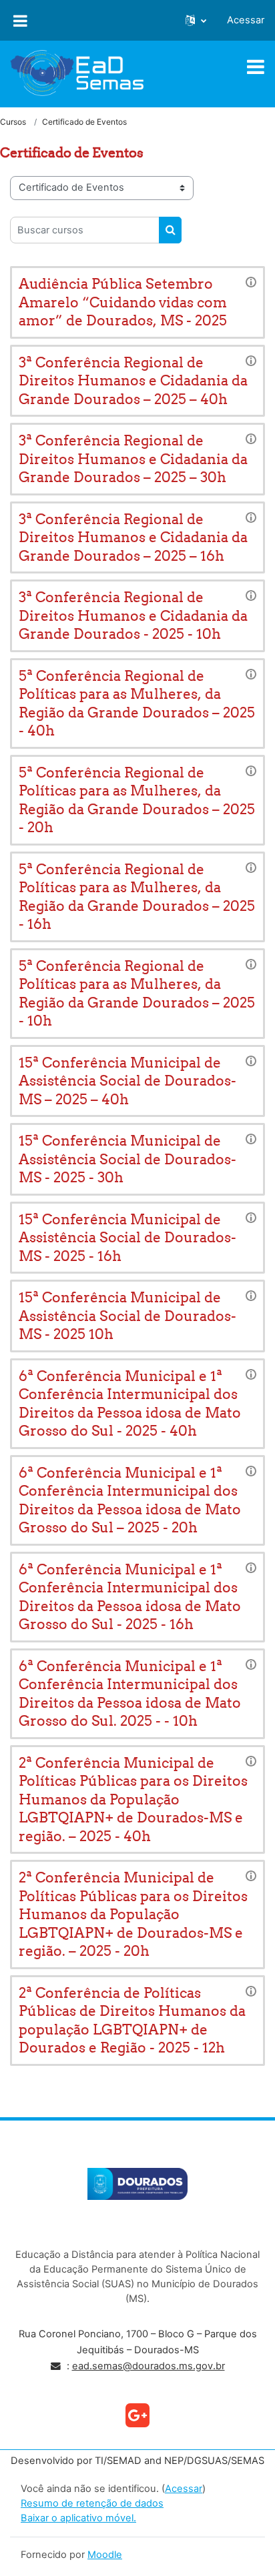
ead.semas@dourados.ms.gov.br (149, 2366)
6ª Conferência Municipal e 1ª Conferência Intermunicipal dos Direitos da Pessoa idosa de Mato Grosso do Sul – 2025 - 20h (130, 1500)
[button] (196, 21)
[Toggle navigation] (256, 67)
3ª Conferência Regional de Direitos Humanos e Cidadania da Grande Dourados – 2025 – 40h (133, 381)
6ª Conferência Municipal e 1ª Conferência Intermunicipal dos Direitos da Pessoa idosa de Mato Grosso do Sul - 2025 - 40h (130, 1404)
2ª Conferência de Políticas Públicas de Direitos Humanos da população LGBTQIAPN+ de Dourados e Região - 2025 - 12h (132, 2021)
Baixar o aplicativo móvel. (78, 2518)
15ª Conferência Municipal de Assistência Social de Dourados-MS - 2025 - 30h (127, 1159)
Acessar (246, 20)
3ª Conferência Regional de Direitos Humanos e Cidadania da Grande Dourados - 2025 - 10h (133, 615)
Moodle (105, 2555)
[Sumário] (251, 281)
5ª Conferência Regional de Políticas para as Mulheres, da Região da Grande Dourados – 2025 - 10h (137, 994)
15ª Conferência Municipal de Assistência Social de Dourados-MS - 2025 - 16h (127, 1238)
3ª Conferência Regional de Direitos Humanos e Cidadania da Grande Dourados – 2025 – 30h (133, 459)
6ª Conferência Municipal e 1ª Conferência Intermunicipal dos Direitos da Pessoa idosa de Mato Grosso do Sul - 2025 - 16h (130, 1597)
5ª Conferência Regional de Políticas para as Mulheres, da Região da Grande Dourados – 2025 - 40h (137, 704)
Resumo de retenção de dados (92, 2503)
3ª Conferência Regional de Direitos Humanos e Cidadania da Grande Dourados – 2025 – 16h (133, 537)
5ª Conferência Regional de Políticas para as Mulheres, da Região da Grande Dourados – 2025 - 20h (137, 800)
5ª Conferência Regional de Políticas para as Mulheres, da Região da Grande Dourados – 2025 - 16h (137, 897)
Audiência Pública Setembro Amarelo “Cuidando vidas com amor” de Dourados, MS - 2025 (123, 302)
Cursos (13, 122)
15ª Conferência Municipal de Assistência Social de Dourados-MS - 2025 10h (127, 1316)
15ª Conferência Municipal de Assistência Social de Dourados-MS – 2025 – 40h (127, 1081)
